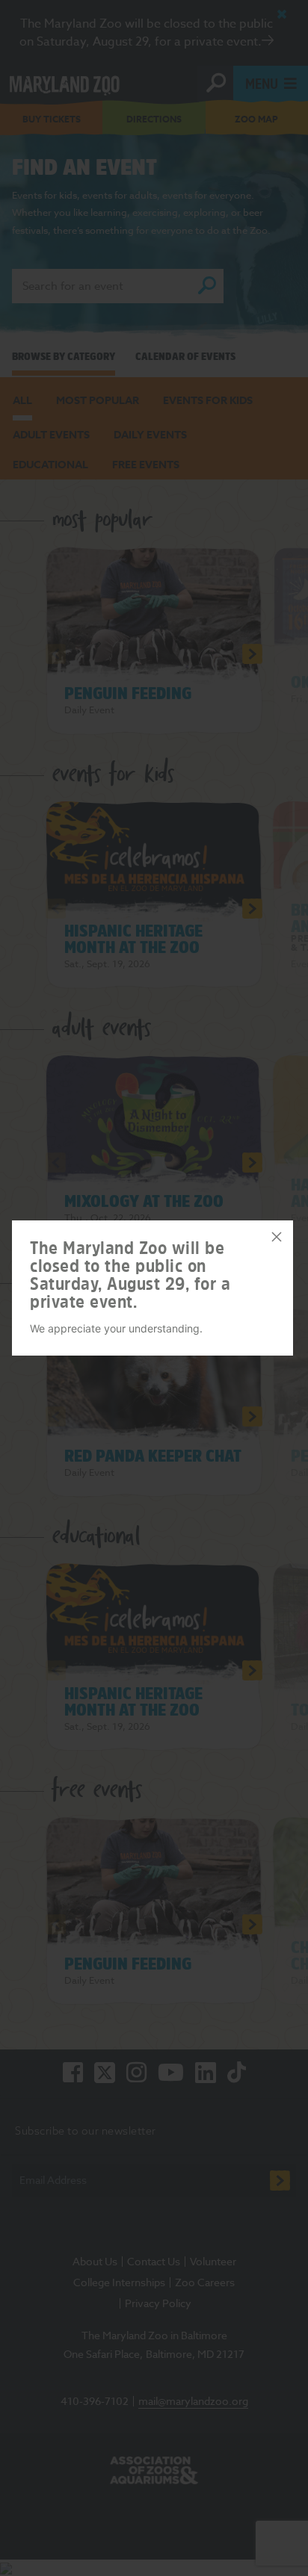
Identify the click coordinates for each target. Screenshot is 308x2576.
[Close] (277, 1237)
